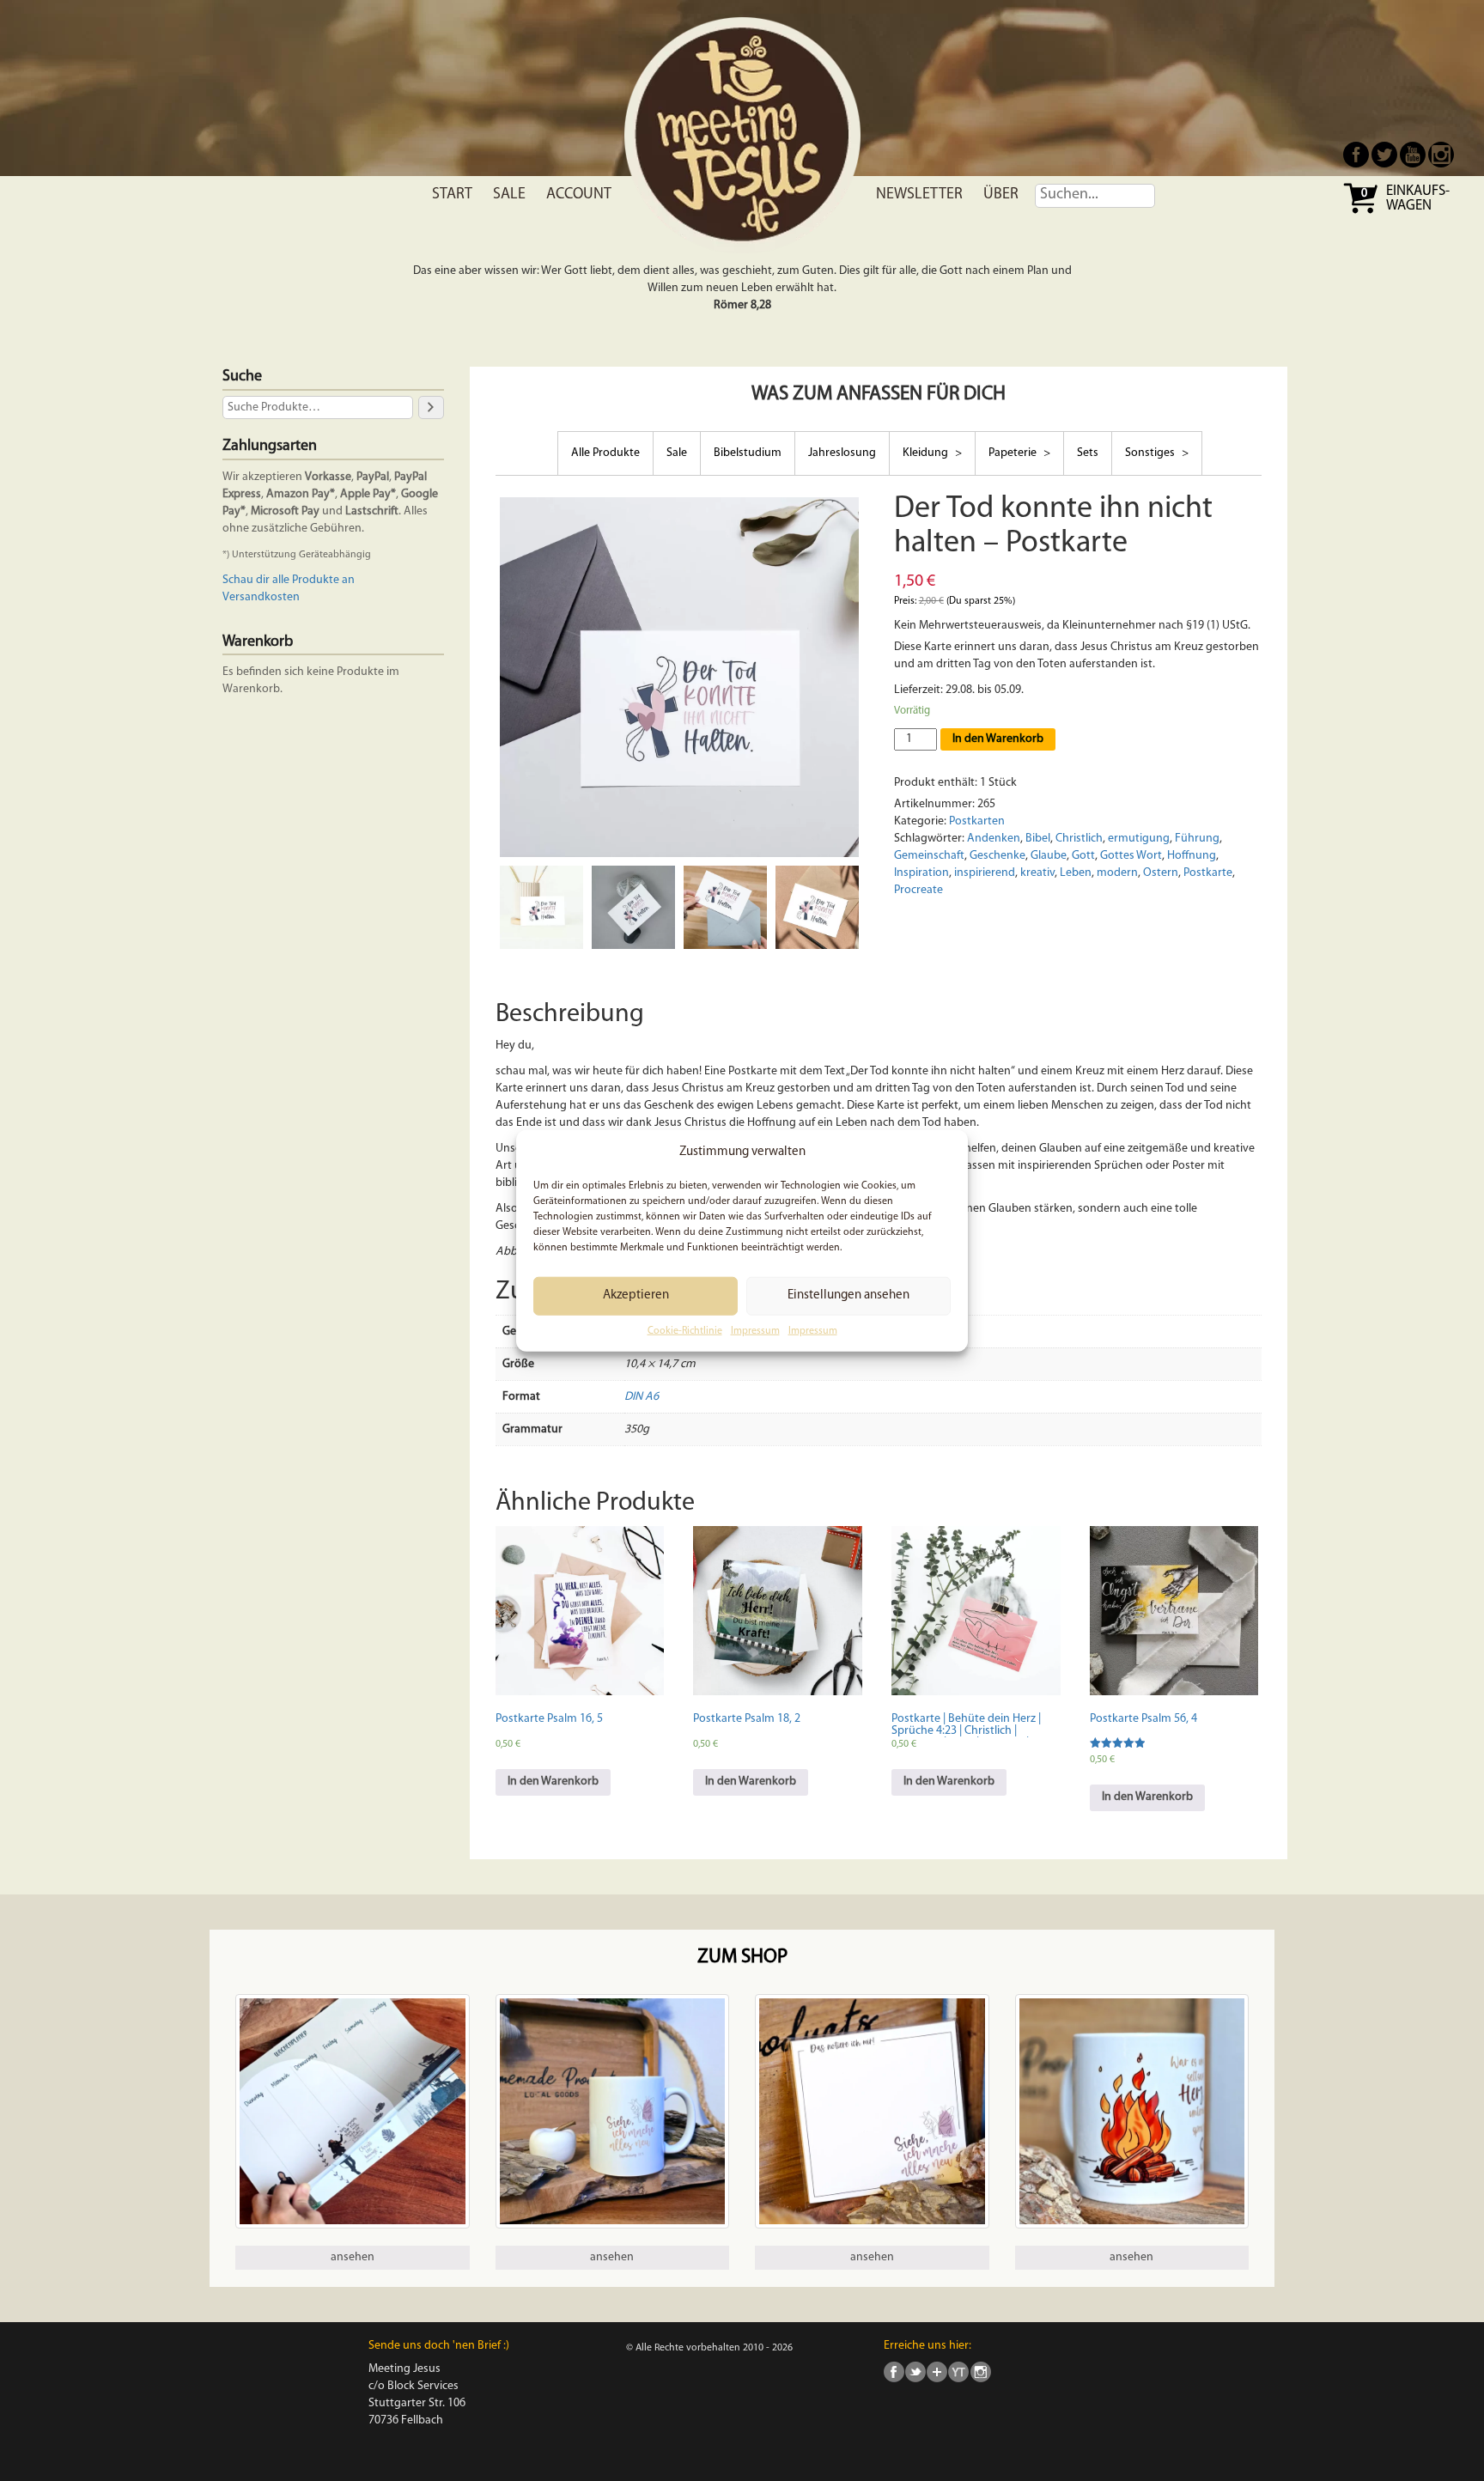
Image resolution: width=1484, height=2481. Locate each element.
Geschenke (997, 856)
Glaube (1049, 856)
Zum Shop (742, 1958)
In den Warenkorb (998, 739)
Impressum (755, 1331)
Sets (1088, 453)
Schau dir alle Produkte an (289, 580)
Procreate (918, 890)
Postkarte (1208, 873)
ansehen (353, 2257)
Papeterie (1014, 453)
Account (579, 195)
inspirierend (985, 873)
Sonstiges (1151, 453)
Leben (1076, 873)
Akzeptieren (636, 1295)
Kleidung (927, 453)
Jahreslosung (842, 453)
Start (452, 195)
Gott (1083, 856)
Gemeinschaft (929, 856)
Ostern (1161, 873)
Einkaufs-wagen (1418, 199)
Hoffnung (1192, 856)
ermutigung (1139, 839)
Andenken (994, 839)
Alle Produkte (605, 453)
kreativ (1037, 873)
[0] (1362, 212)
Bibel (1038, 839)
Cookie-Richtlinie (685, 1331)
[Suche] (431, 407)
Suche (242, 377)
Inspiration (921, 873)
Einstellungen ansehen (848, 1295)
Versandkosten (261, 597)
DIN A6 (642, 1397)
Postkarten (977, 821)
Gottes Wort (1131, 856)
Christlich (1079, 839)
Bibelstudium (748, 453)
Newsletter (919, 195)
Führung (1197, 839)
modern (1117, 873)
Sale (509, 195)
